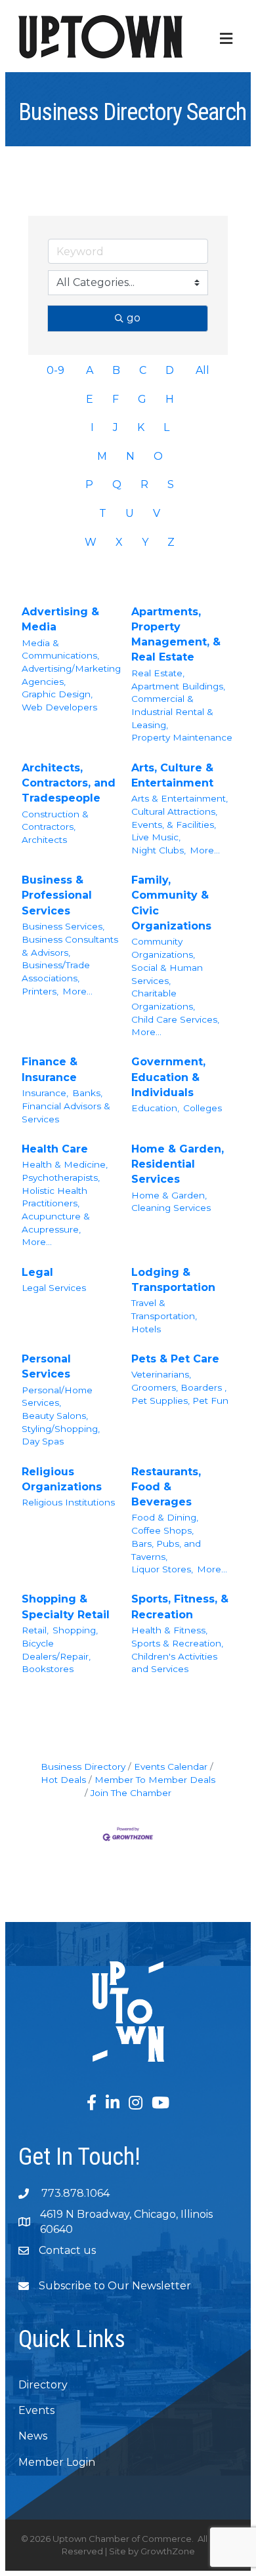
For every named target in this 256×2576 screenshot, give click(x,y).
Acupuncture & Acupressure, (56, 1223)
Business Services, (63, 926)
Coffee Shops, (162, 1530)
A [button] (90, 370)
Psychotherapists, (61, 1177)
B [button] (116, 370)
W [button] (91, 542)
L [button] (166, 427)
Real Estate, (158, 673)
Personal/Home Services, (57, 1397)
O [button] (158, 456)
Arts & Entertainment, (180, 798)
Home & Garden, (169, 1195)
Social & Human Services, (167, 974)
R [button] (144, 484)
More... (205, 850)
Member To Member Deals (155, 1780)
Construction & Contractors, (55, 821)
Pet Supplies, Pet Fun (180, 1400)
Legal (37, 1272)
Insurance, (45, 1093)
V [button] (157, 513)
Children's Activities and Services (174, 1663)
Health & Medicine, (65, 1164)
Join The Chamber (131, 1793)
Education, (155, 1108)
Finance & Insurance (50, 1069)
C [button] (143, 370)
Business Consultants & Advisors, (70, 946)
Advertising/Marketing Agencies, (71, 675)
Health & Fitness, (169, 1630)
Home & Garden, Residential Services (178, 1164)
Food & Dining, (165, 1517)
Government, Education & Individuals (168, 1077)
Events (36, 2410)
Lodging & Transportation (173, 1280)
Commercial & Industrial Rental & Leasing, (172, 711)
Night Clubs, (159, 850)
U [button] (130, 513)
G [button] (142, 399)
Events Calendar (171, 1767)
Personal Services (46, 1366)
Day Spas (43, 1441)
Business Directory (83, 1767)
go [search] (134, 318)
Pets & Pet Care (175, 1359)
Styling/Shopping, (61, 1429)
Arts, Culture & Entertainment (172, 775)
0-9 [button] (55, 370)
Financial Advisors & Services (66, 1113)
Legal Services (54, 1288)
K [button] (141, 427)
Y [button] (145, 542)
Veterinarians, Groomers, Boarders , (179, 1381)
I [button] (92, 427)
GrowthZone (168, 2551)
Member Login (57, 2462)
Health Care (55, 1149)
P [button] (89, 484)
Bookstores (48, 1669)
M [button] (102, 456)
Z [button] (171, 542)
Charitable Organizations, (163, 1000)
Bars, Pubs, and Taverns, (166, 1550)
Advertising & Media (60, 619)
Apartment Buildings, (178, 686)
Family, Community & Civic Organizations (171, 903)
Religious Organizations (62, 1479)
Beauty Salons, (55, 1416)
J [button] (116, 427)
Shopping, (75, 1630)
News (33, 2436)
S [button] (171, 484)
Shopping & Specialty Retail (66, 1606)
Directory (43, 2385)
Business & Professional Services (57, 895)
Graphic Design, (57, 694)
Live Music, (156, 837)
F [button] (116, 399)
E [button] (90, 399)
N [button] (130, 456)
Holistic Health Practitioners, (54, 1197)
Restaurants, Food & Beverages (166, 1487)
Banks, (87, 1093)
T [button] (103, 513)
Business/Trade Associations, (56, 971)
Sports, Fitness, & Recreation (180, 1606)
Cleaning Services (171, 1208)
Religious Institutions (68, 1502)
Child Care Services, (175, 1019)
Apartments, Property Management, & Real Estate (176, 635)
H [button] (170, 399)
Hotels (146, 1329)
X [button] (119, 542)
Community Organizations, (163, 948)
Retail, (35, 1630)
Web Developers (59, 707)
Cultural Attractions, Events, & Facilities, (174, 818)
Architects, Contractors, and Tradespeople (69, 783)
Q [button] (117, 484)
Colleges (203, 1108)
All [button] (203, 370)
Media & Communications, (60, 649)
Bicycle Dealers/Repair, (56, 1650)
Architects (44, 840)
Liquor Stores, (162, 1569)
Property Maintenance (182, 737)
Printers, (40, 991)
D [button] (170, 370)
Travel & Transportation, (164, 1309)
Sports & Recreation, (177, 1643)
